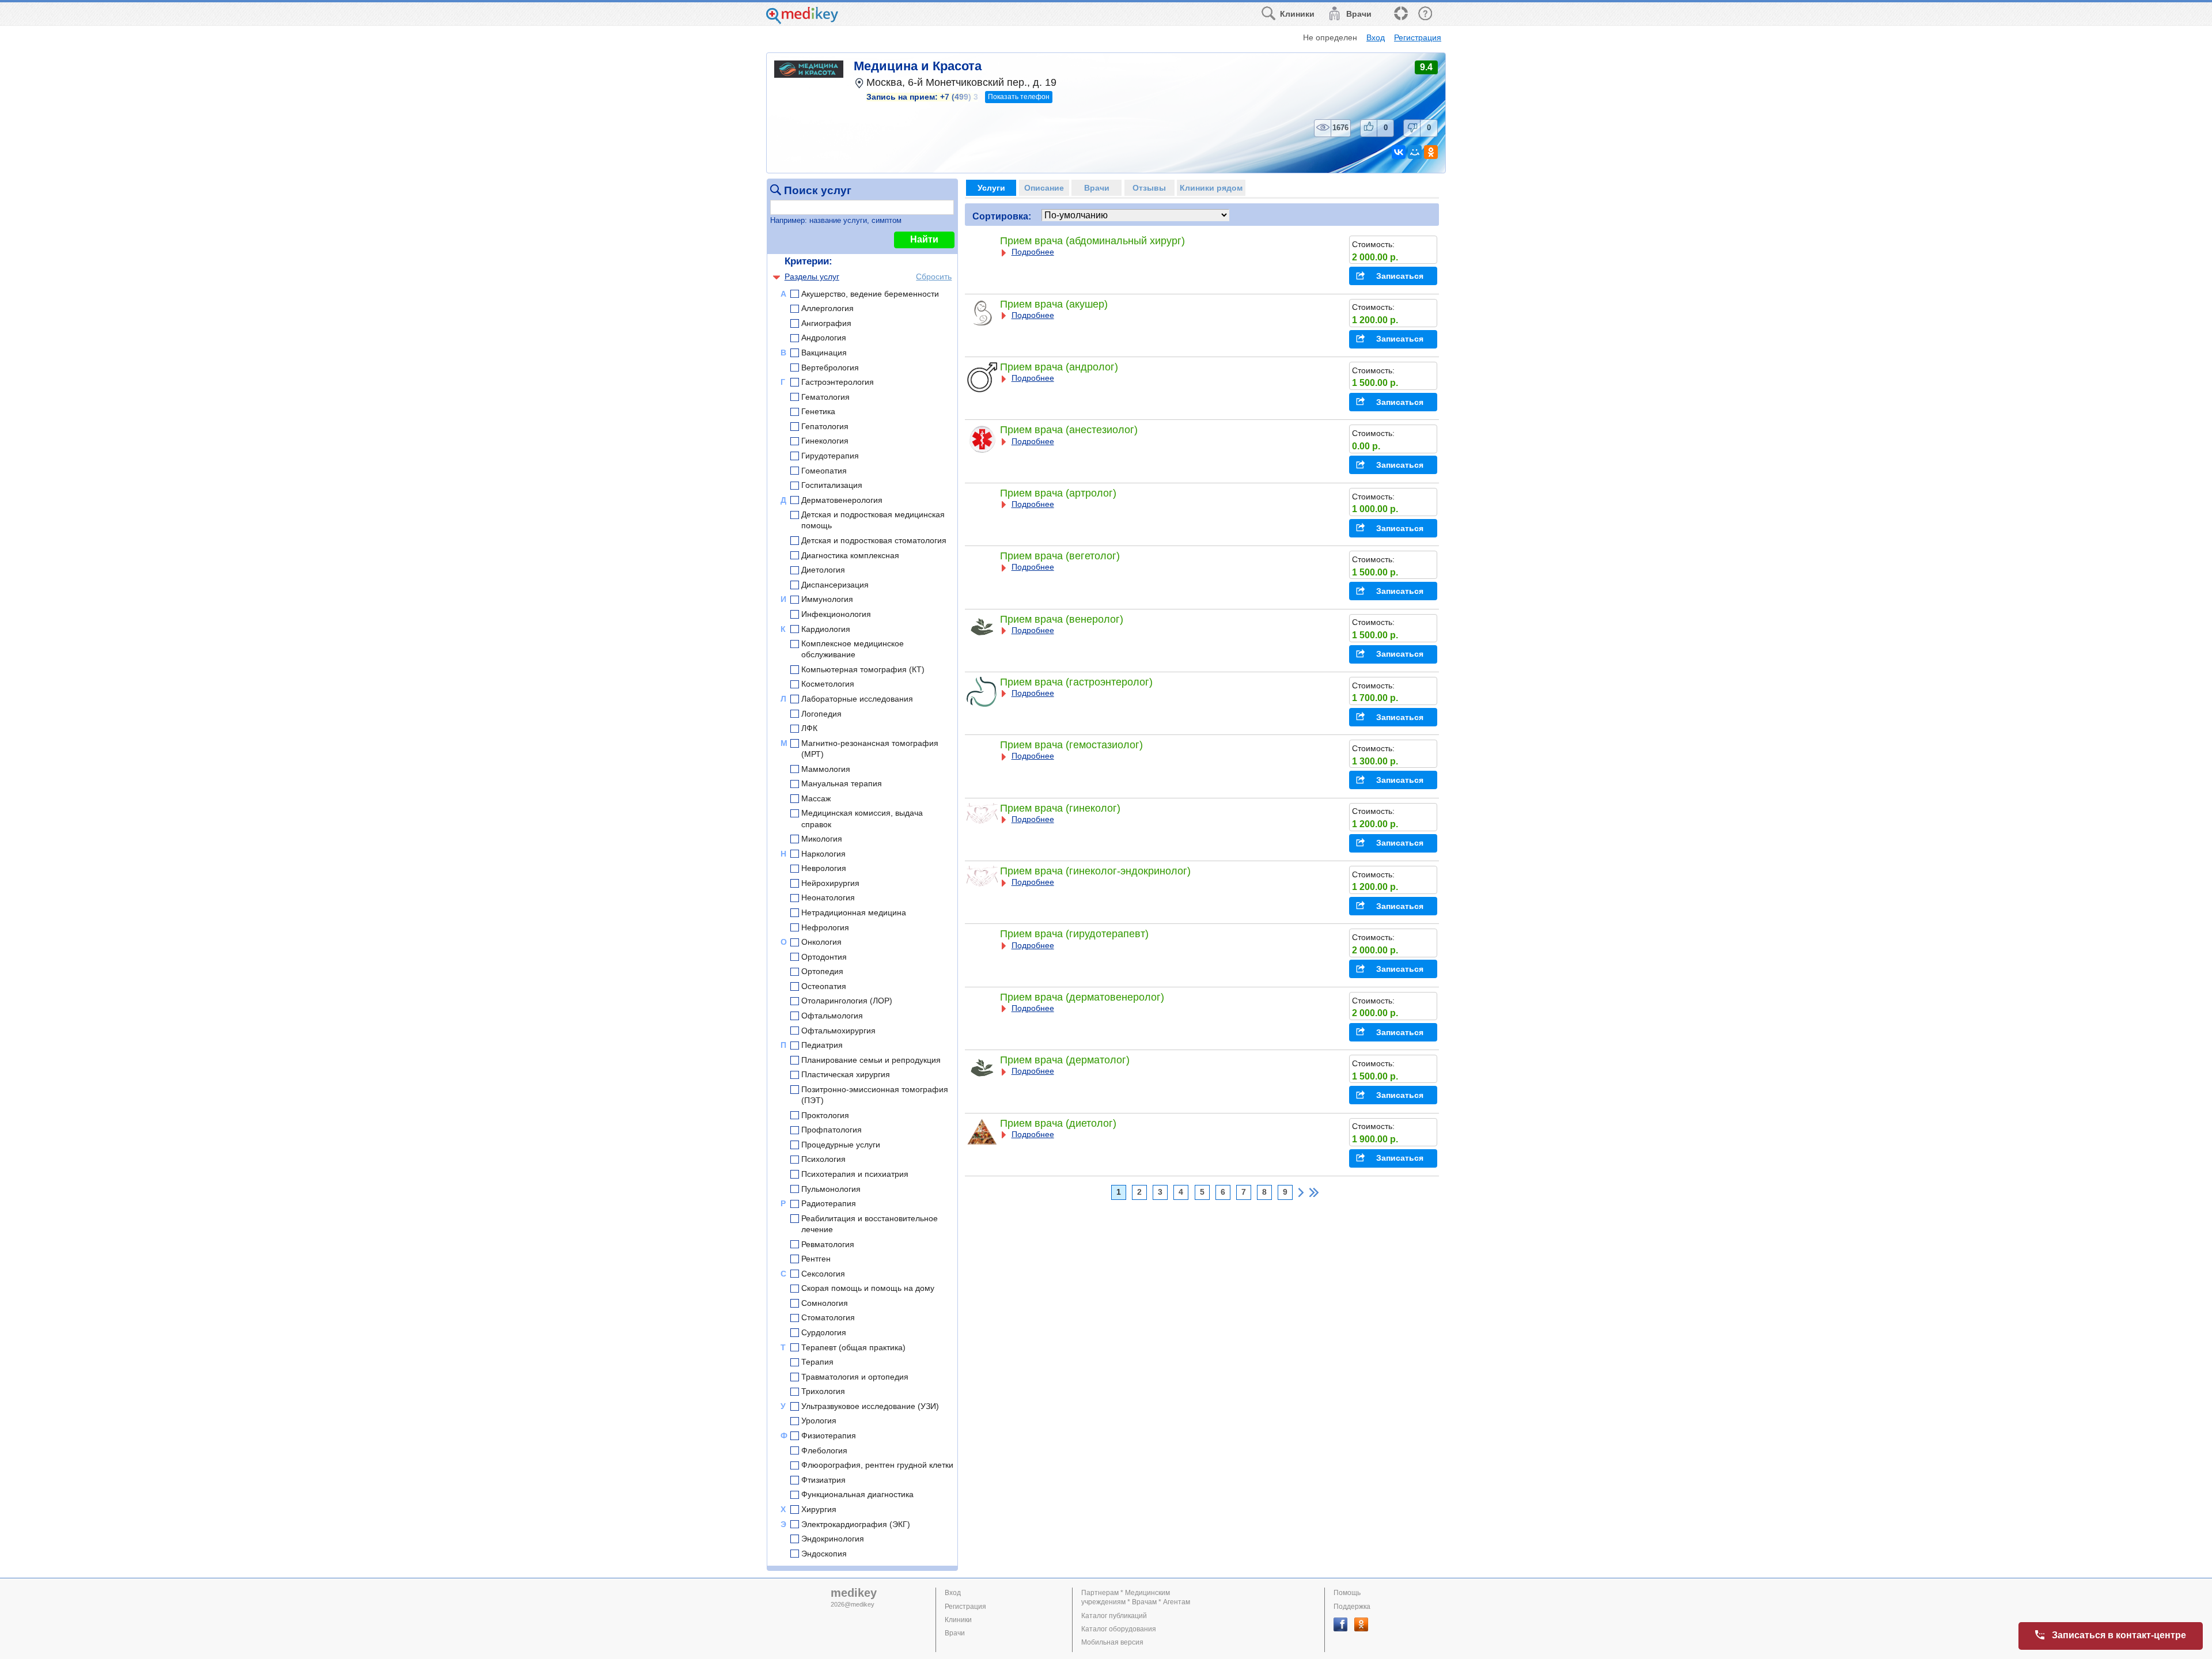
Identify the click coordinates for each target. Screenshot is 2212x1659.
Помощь (1347, 1593)
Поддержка (1352, 1607)
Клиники (958, 1620)
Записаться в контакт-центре (2119, 1635)
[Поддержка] (1400, 14)
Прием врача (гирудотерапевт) (1074, 934)
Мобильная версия (1112, 1642)
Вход (1376, 37)
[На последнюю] (1314, 1192)
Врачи (955, 1633)
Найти (924, 239)
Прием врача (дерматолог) (1065, 1060)
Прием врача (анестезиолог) (1069, 430)
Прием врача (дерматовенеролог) (1082, 997)
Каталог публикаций (1114, 1616)
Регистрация (1418, 37)
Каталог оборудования (1119, 1629)
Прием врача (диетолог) (1058, 1123)
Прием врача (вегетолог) (1060, 556)
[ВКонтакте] (1399, 152)
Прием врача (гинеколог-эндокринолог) (1095, 871)
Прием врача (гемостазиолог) (1071, 745)
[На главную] (802, 21)
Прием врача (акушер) (1054, 304)
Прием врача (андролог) (1059, 367)
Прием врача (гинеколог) (1060, 808)
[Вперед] (1301, 1192)
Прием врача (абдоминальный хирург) (1092, 241)
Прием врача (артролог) (1058, 493)
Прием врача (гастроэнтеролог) (1076, 682)
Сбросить (934, 276)
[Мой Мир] (1415, 152)
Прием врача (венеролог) (1062, 619)
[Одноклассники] (1431, 152)
